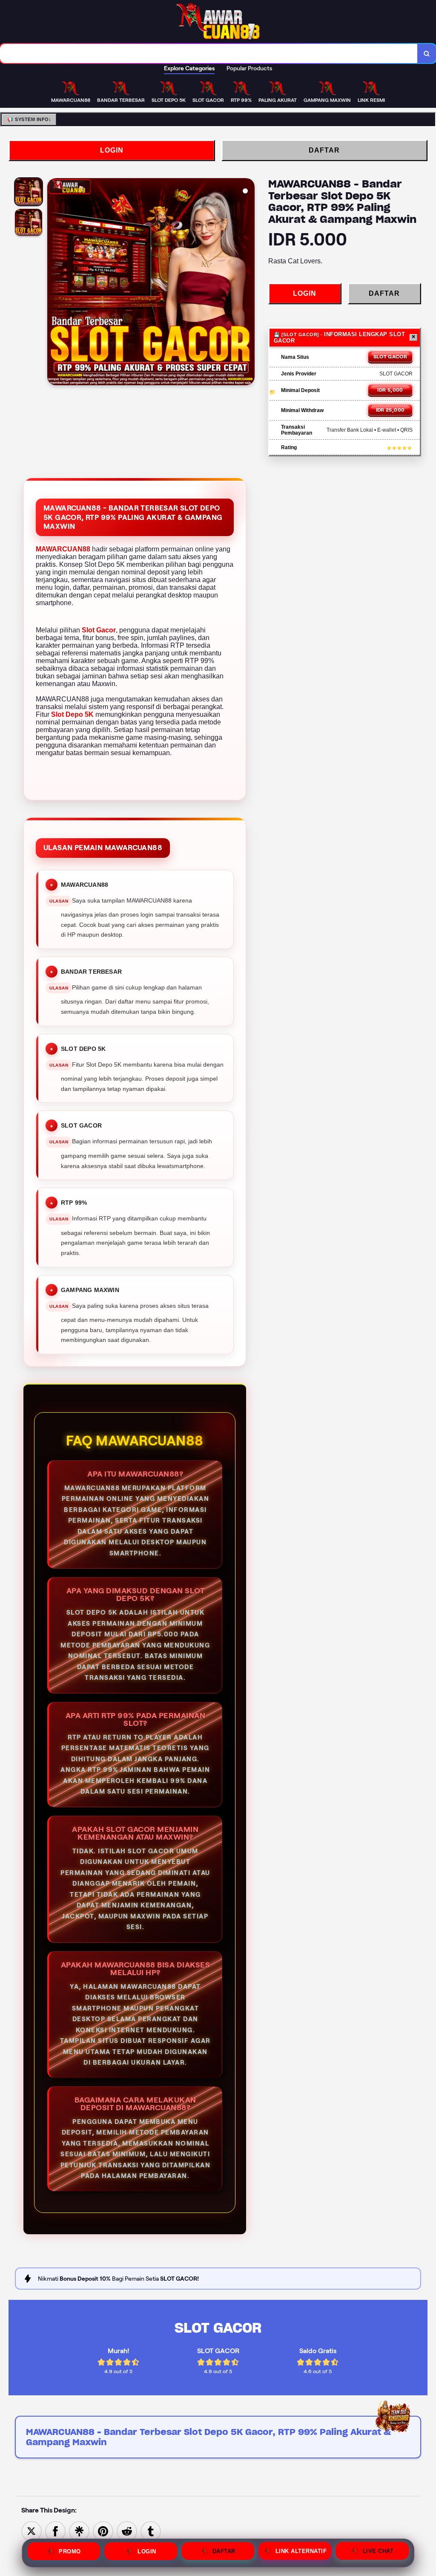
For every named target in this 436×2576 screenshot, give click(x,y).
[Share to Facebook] (55, 2531)
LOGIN (112, 150)
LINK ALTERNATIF (301, 2552)
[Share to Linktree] (79, 2531)
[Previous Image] (54, 283)
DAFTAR (324, 150)
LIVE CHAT (378, 2552)
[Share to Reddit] (127, 2531)
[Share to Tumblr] (151, 2531)
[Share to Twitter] (32, 2531)
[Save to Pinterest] (103, 2531)
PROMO (70, 2551)
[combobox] (209, 53)
